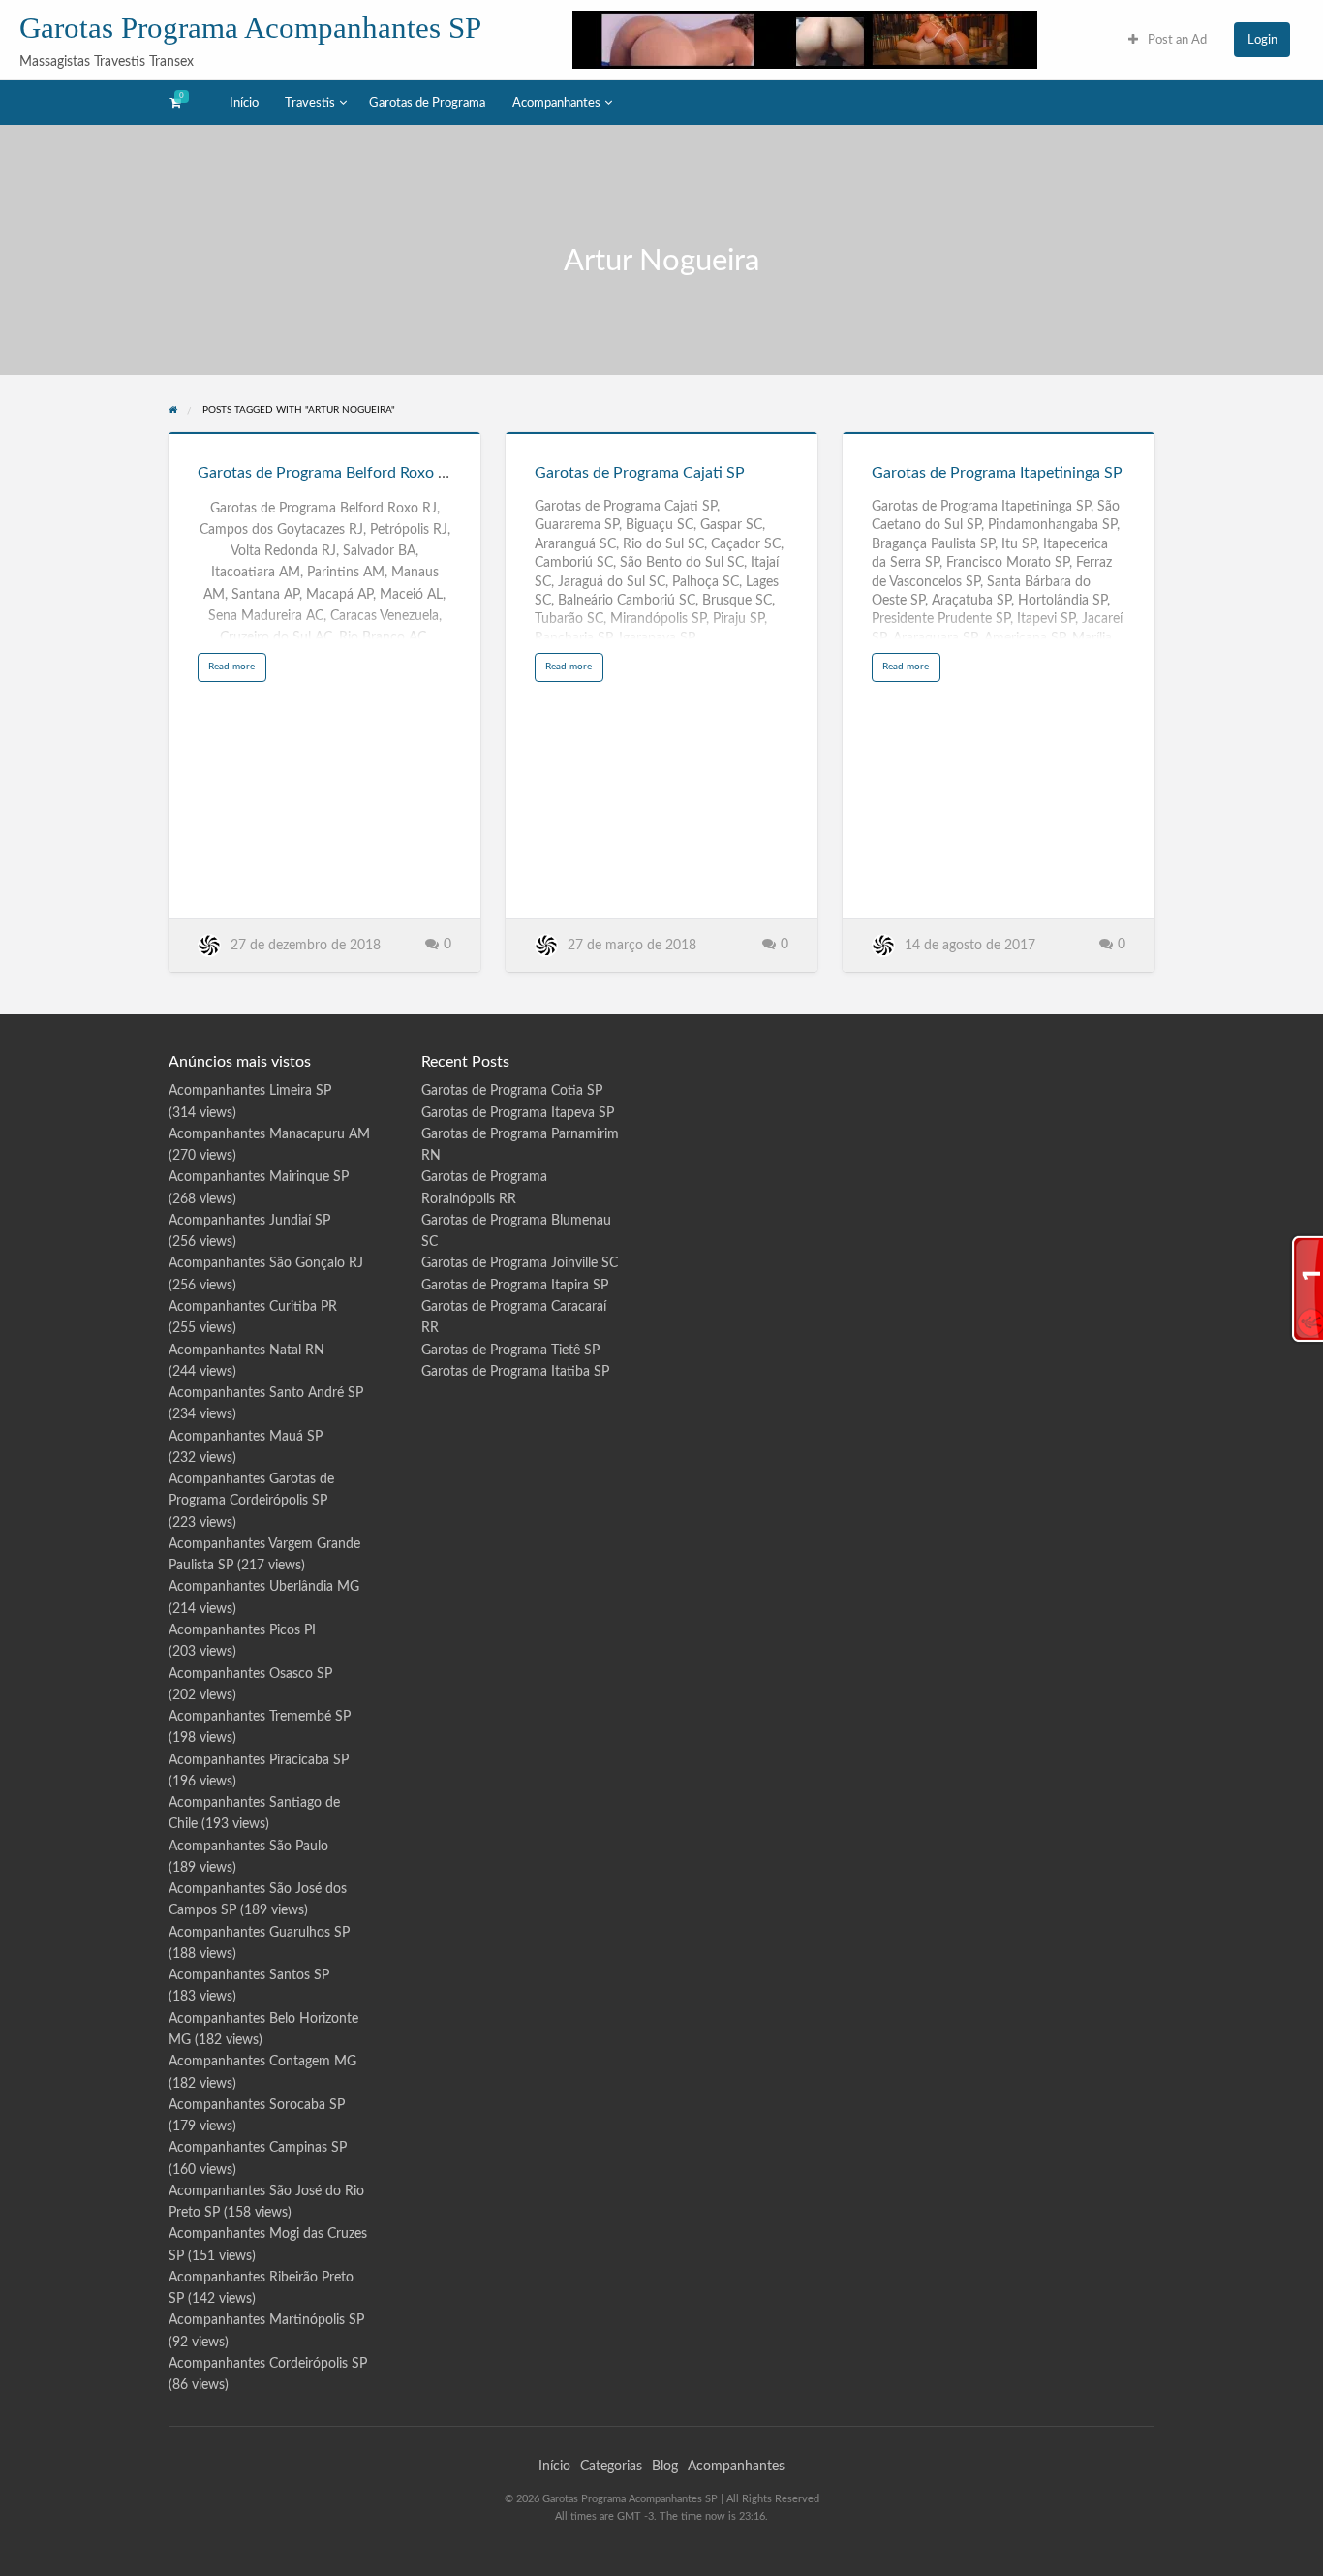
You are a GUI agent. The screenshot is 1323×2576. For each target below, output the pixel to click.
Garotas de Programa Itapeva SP (518, 1113)
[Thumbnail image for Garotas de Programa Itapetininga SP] (999, 433)
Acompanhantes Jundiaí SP (249, 1221)
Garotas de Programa (427, 103)
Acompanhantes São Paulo (248, 1847)
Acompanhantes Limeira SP (250, 1091)
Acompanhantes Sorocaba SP (257, 2105)
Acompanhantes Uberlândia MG (264, 1587)
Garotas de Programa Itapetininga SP (997, 473)
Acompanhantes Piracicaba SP (259, 1760)
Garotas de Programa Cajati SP (640, 473)
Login (1262, 40)
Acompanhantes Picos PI (242, 1630)
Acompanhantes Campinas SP (258, 2148)
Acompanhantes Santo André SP (266, 1393)
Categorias (611, 2467)
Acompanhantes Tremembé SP (260, 1717)
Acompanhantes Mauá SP (246, 1437)
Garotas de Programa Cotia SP (512, 1091)
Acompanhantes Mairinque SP (259, 1177)
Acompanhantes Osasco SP (250, 1674)
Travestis (310, 103)
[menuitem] (1168, 39)
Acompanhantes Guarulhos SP (259, 1933)
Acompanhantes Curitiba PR (253, 1307)
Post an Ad (1176, 40)
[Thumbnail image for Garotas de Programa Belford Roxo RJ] (324, 433)
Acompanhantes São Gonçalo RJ (266, 1263)
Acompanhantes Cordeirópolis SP (268, 2364)
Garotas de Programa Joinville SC (520, 1263)
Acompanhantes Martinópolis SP (266, 2320)
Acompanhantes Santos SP (249, 1975)
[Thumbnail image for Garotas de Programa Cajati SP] (661, 433)
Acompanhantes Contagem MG (262, 2062)
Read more (237, 671)
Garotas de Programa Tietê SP (510, 1350)
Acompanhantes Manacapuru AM (269, 1134)
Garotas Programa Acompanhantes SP (250, 28)
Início (244, 103)
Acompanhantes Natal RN (246, 1350)
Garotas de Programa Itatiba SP (515, 1372)
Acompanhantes (556, 103)
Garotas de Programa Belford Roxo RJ (326, 473)
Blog (665, 2467)
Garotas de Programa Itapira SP (515, 1286)
